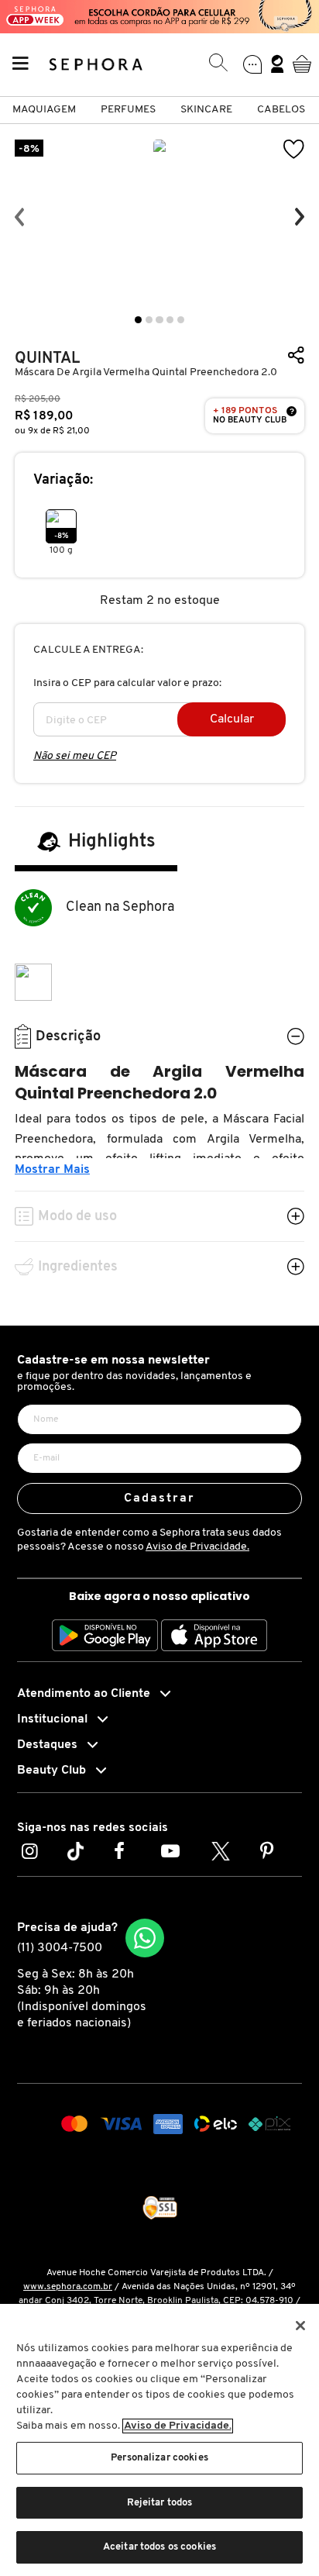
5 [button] (181, 320)
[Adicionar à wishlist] (294, 149)
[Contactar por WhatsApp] (145, 1938)
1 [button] (138, 320)
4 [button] (170, 320)
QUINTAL (47, 359)
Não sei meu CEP (75, 756)
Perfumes (128, 110)
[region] (159, 2440)
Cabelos (281, 110)
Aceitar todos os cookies (159, 2547)
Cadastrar (160, 1498)
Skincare (206, 110)
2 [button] (149, 320)
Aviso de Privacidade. (197, 1547)
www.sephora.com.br (68, 2287)
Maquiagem (44, 110)
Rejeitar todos (160, 2503)
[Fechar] (300, 2326)
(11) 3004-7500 (60, 1948)
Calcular (232, 719)
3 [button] (159, 320)
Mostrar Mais (52, 1170)
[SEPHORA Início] (96, 64)
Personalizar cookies (159, 2458)
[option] (159, 217)
